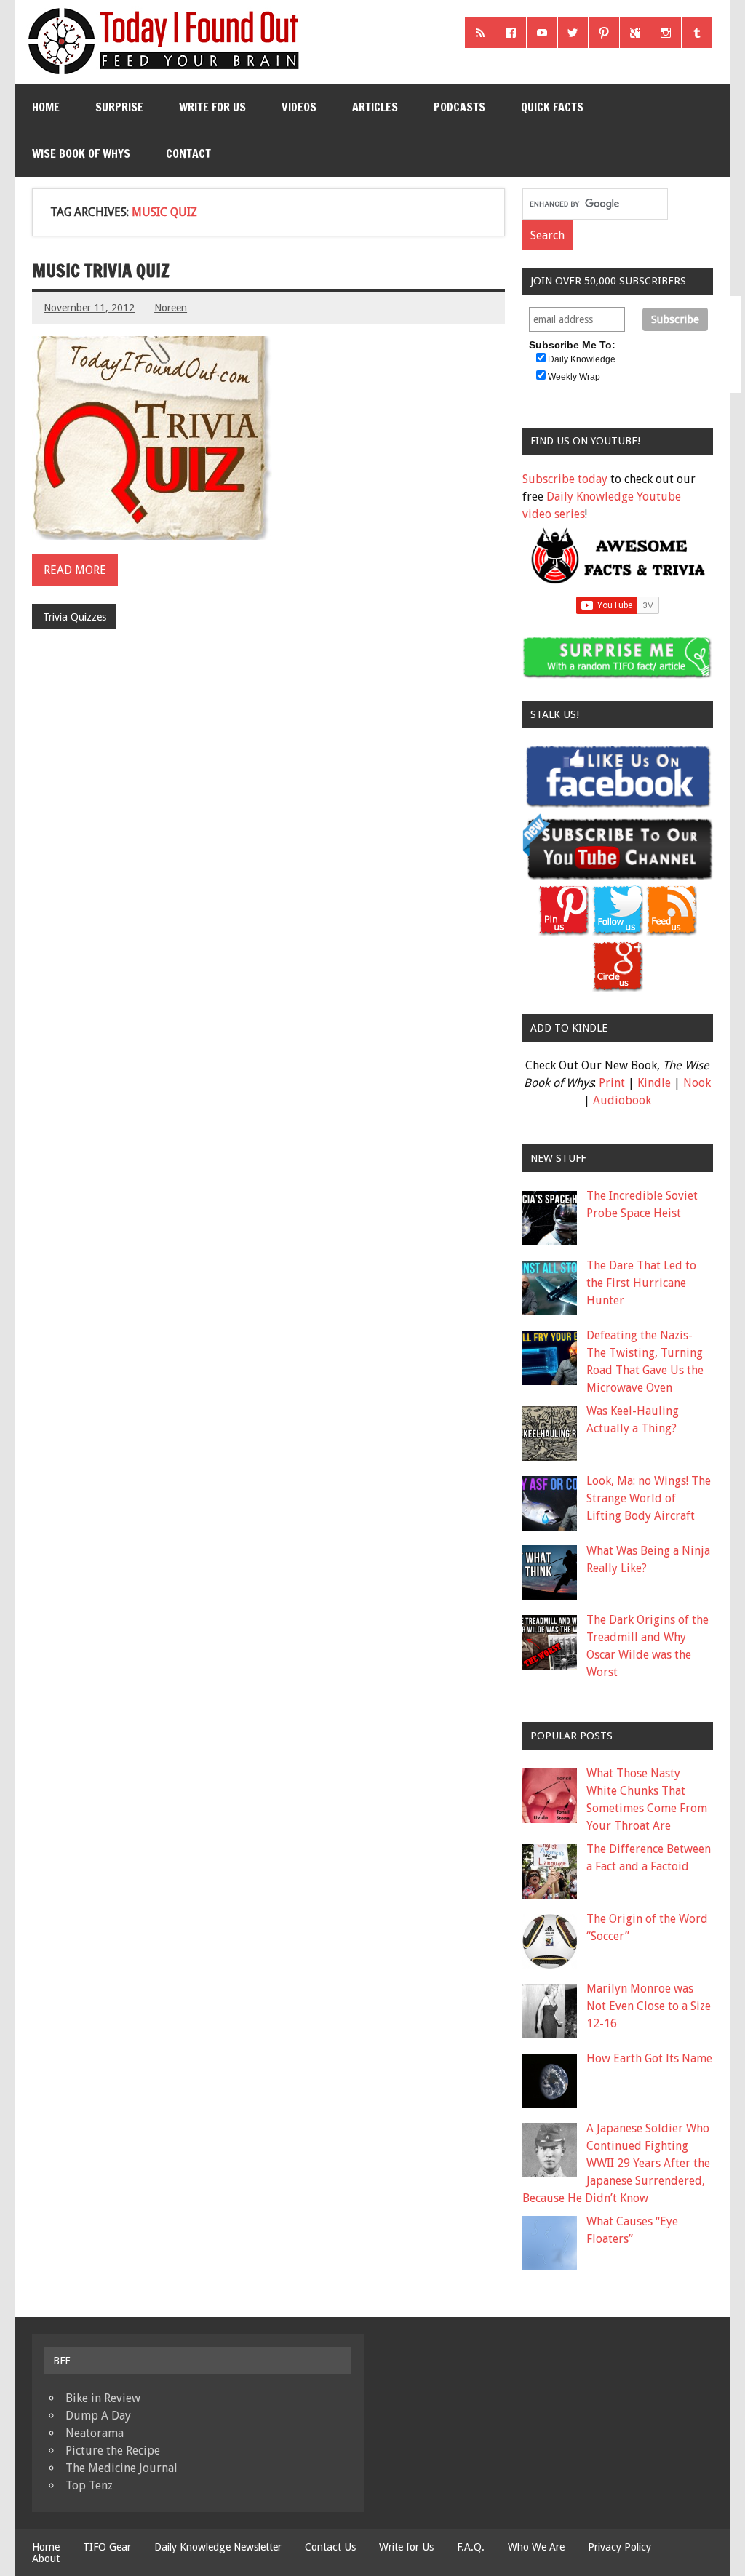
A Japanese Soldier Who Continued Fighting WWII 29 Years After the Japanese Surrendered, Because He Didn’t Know (616, 2163)
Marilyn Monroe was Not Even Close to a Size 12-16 (649, 2006)
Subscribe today (565, 479)
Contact (188, 153)
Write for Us (212, 107)
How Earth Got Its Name (649, 2058)
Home (46, 107)
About (46, 2559)
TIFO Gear (107, 2547)
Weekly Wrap (574, 377)
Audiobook (622, 1100)
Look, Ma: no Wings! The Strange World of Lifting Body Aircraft (649, 1498)
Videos (299, 107)
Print (612, 1083)
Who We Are (536, 2547)
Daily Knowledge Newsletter (218, 2547)
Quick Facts (552, 107)
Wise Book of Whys (81, 153)
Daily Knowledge (582, 359)
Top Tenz (89, 2485)
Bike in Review (103, 2398)
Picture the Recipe (113, 2451)
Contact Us (330, 2547)
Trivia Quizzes (75, 617)
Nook (697, 1083)
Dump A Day (98, 2416)
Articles (375, 107)
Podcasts (459, 107)
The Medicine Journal (121, 2468)
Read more (75, 570)
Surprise (119, 107)
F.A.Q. (471, 2547)
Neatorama (95, 2433)
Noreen (171, 308)
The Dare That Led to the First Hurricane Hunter (641, 1283)
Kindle (654, 1083)
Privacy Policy (619, 2547)
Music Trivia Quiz (101, 271)
